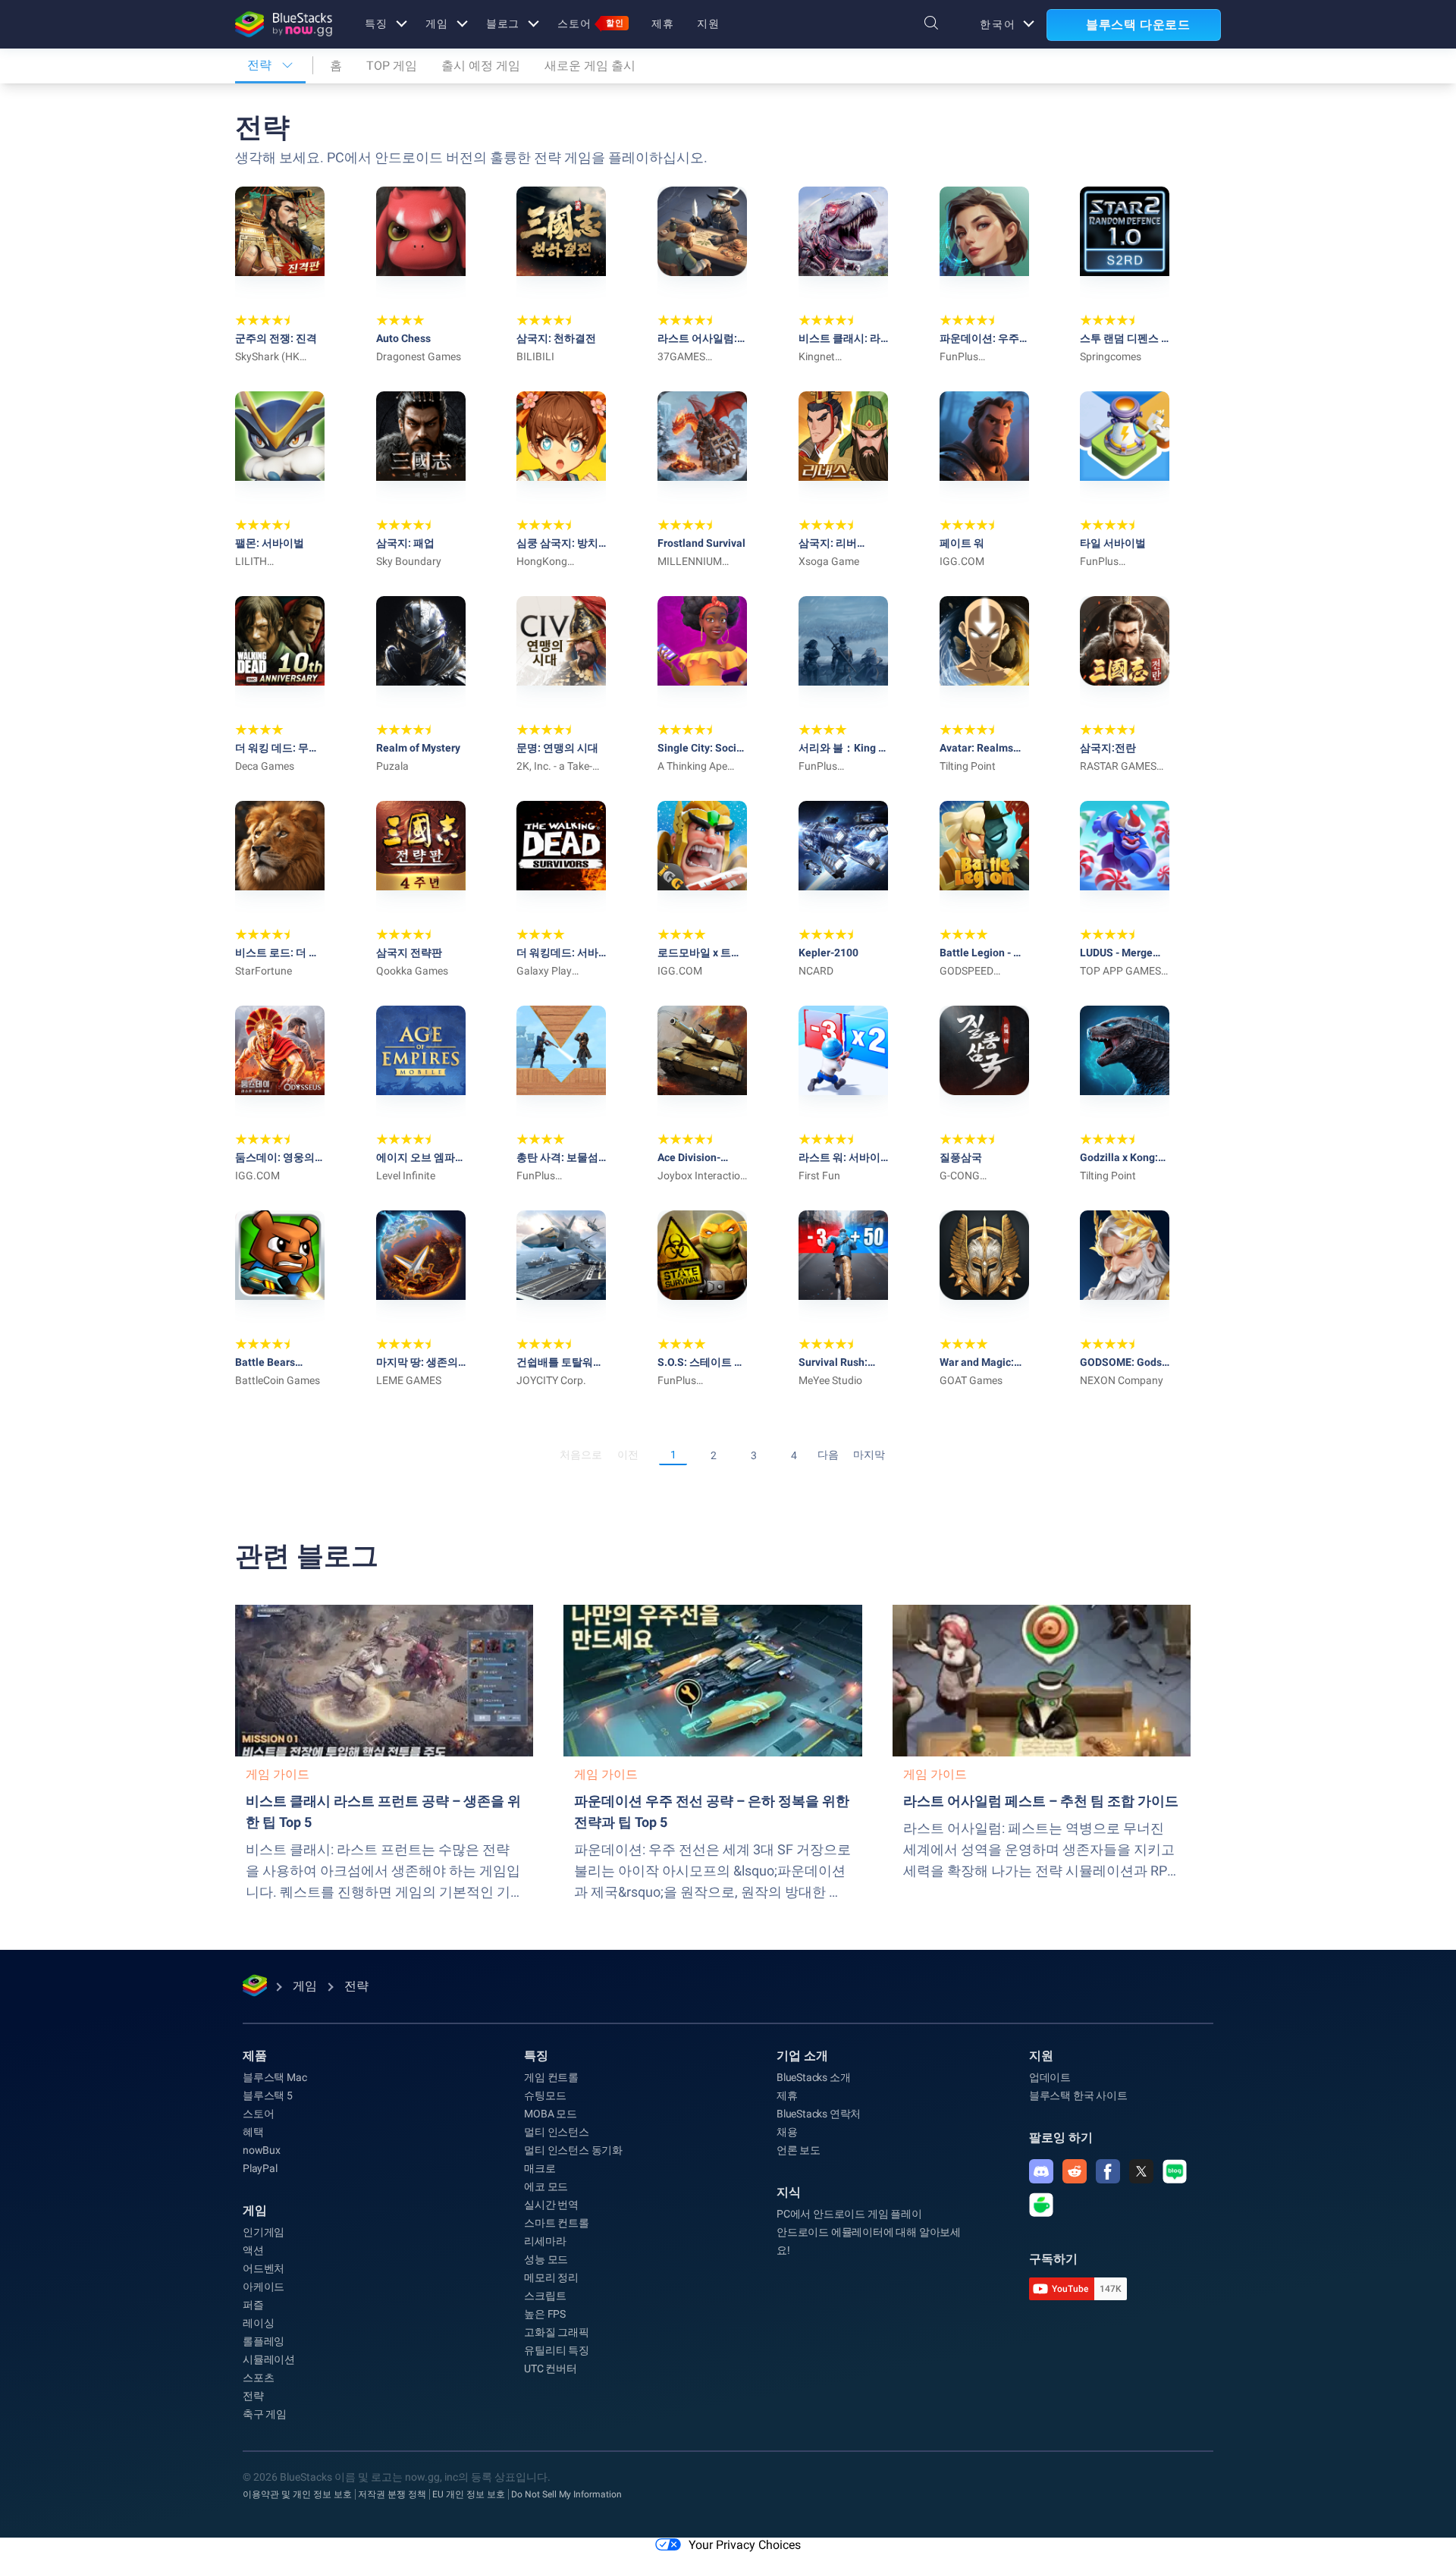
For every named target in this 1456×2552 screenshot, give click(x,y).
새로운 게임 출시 (590, 66)
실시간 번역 (551, 2205)
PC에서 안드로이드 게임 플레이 (849, 2214)
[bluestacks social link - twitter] (1141, 2171)
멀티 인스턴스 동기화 (573, 2150)
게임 (437, 24)
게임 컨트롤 (551, 2077)
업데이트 (1050, 2077)
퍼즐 (253, 2305)
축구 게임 (265, 2414)
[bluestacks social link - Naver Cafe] (1041, 2205)
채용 (787, 2132)
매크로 (540, 2168)
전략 (253, 2396)
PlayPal (260, 2168)
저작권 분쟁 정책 (392, 2494)
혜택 (253, 2132)
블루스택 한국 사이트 (1078, 2095)
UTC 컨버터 (551, 2368)
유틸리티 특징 (557, 2350)
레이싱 (258, 2323)
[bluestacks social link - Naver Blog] (1175, 2171)
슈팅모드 (545, 2095)
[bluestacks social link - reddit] (1075, 2171)
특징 (376, 24)
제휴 (663, 24)
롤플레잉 (264, 2341)
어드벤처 (264, 2268)
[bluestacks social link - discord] (1041, 2171)
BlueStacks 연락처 (819, 2114)
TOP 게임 (392, 66)
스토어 (591, 24)
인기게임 (264, 2232)
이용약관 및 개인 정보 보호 (297, 2494)
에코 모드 (546, 2186)
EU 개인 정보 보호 (469, 2494)
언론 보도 (799, 2150)
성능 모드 (546, 2259)
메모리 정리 (551, 2277)
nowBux (262, 2150)
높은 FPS (545, 2314)
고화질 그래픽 (557, 2332)
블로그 (503, 24)
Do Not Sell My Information (566, 2494)
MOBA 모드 (551, 2114)
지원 (708, 24)
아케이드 (264, 2287)
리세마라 (545, 2241)
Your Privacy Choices (745, 2545)
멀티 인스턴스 (557, 2132)
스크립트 (545, 2296)
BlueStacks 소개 (813, 2077)
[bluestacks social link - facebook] (1108, 2171)
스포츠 (258, 2378)
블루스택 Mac (275, 2077)
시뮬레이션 (269, 2359)
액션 (253, 2250)
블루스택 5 (268, 2095)
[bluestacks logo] (284, 24)
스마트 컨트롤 (557, 2223)
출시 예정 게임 (481, 66)
